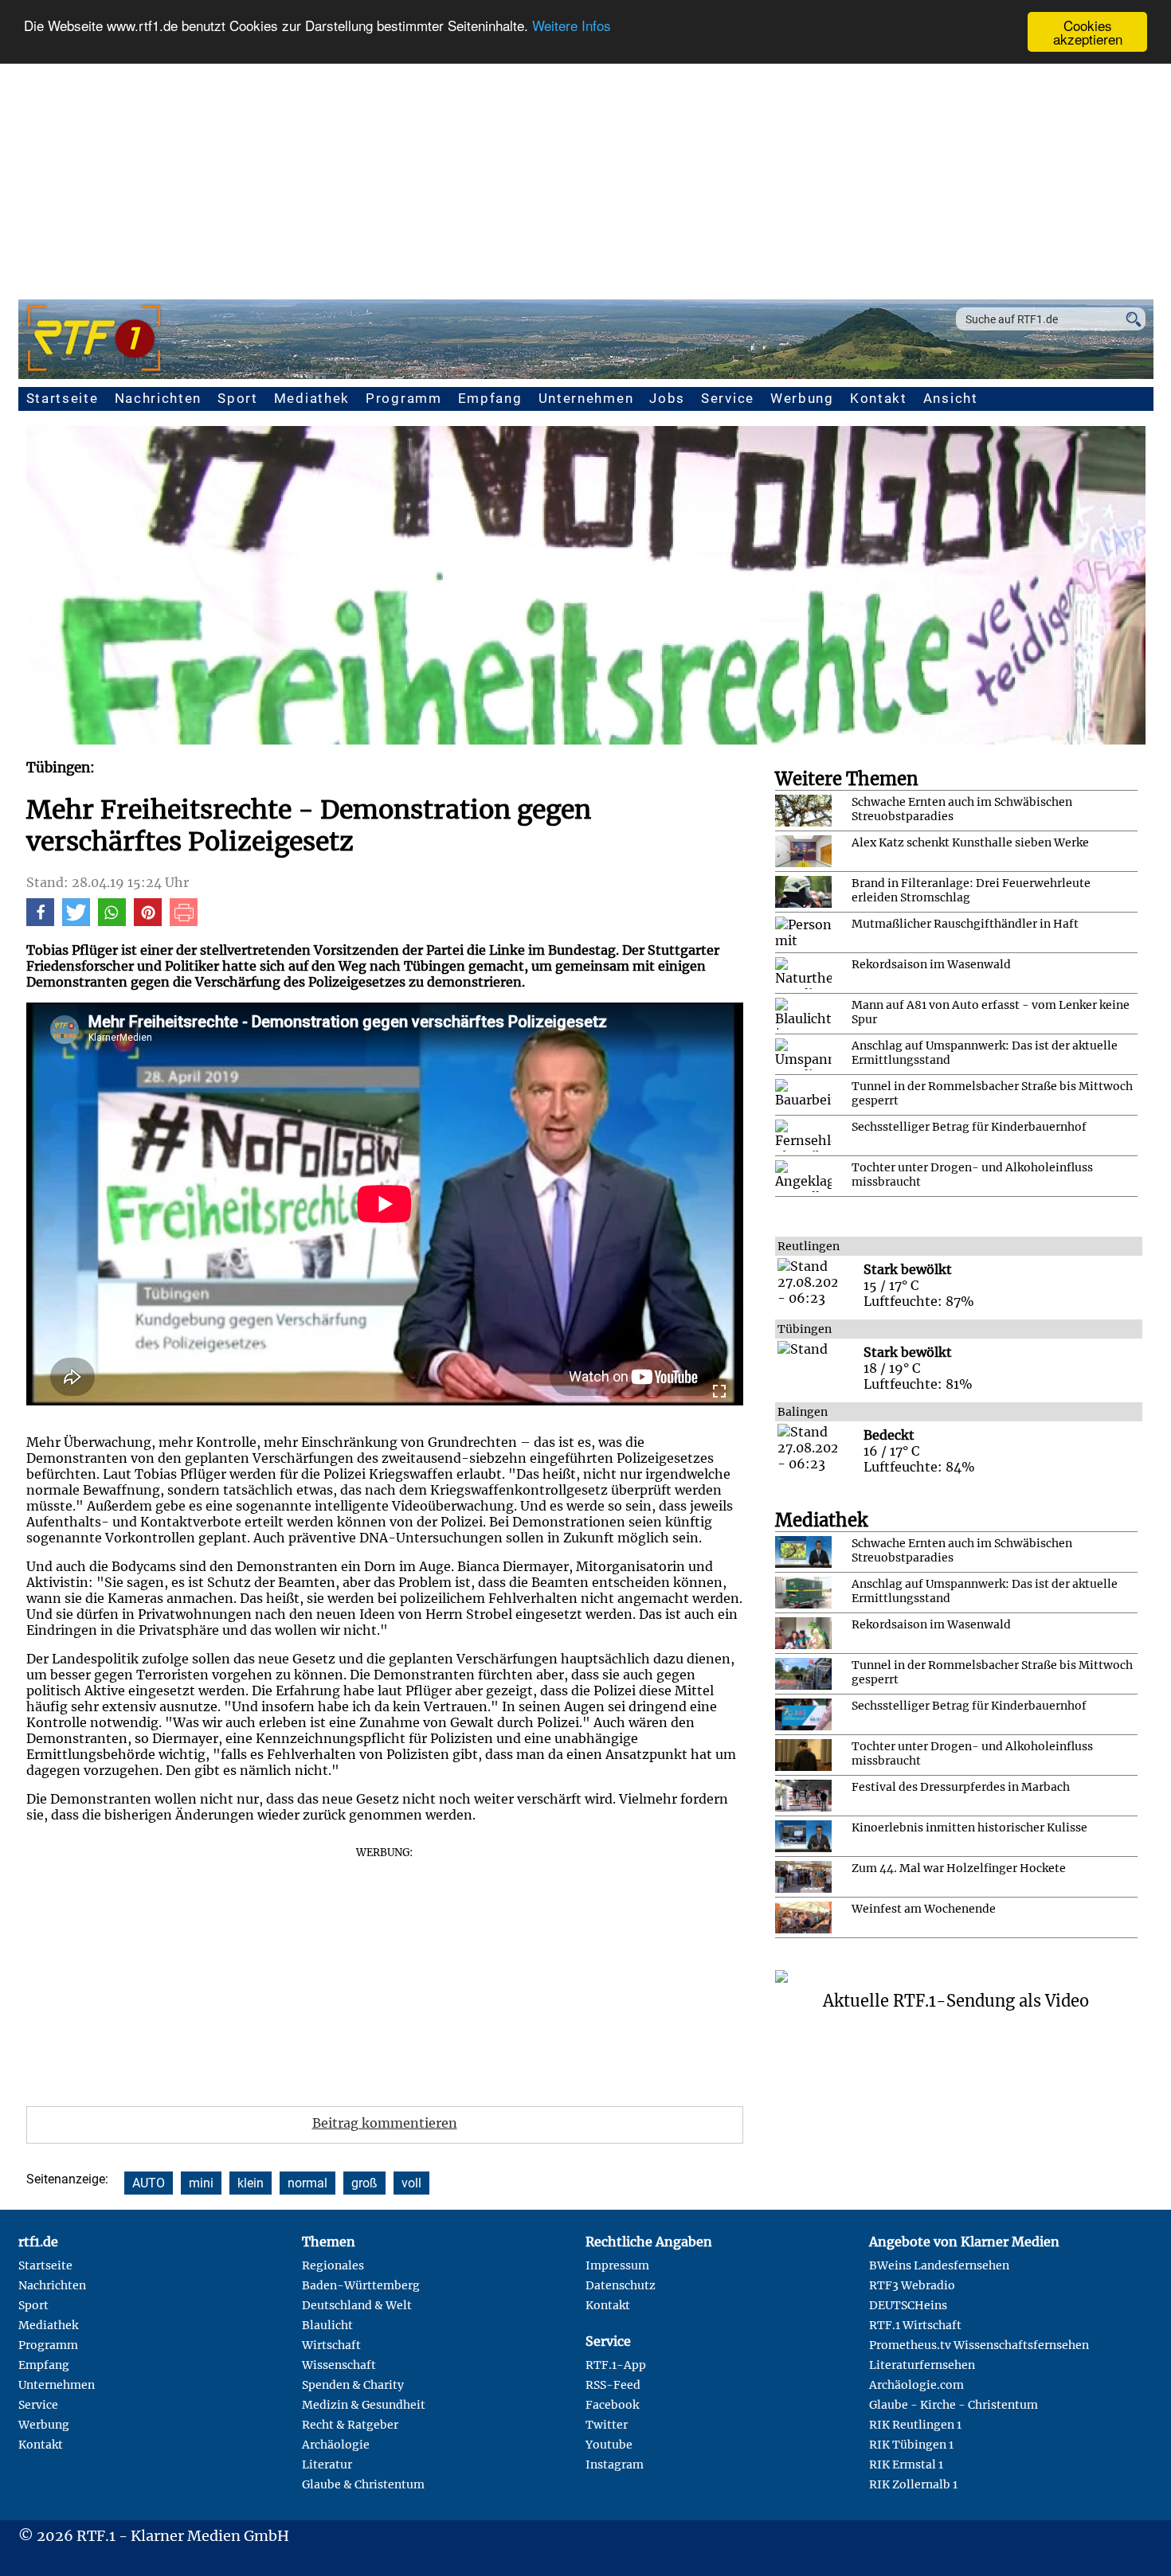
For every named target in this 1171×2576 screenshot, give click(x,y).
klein (251, 2183)
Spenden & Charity (353, 2385)
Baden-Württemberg (361, 2285)
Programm (404, 398)
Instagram (615, 2465)
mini (201, 2183)
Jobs (667, 398)
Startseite (63, 398)
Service (728, 398)
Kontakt (879, 398)
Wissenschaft (339, 2365)
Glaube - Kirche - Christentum (954, 2405)
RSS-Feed (613, 2385)
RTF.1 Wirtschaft (915, 2325)
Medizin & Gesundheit (364, 2405)
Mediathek (312, 398)
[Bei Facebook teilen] (40, 921)
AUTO (149, 2183)
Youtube (609, 2445)
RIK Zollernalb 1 (913, 2484)
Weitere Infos (572, 26)
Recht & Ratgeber (350, 2425)
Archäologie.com (916, 2385)
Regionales (333, 2265)
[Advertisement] (585, 172)
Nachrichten (159, 398)
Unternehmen (586, 398)
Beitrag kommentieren (385, 2123)
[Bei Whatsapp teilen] (112, 921)
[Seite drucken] (184, 921)
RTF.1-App (616, 2365)
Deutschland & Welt (357, 2305)
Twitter (607, 2425)
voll (411, 2183)
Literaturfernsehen (922, 2365)
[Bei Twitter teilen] (76, 921)
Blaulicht (327, 2325)
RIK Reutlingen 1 (915, 2425)
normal (307, 2183)
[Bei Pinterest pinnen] (148, 921)
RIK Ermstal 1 (906, 2465)
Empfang (490, 398)
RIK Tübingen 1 (911, 2445)
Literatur (327, 2465)
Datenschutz (621, 2285)
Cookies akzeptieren (1088, 32)
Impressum (617, 2265)
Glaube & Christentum (363, 2484)
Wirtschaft (331, 2345)
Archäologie (336, 2445)
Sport (238, 398)
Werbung (802, 398)
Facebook (612, 2405)
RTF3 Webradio (912, 2285)
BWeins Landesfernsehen (939, 2265)
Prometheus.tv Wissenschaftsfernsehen (979, 2345)
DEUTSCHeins (908, 2305)
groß (364, 2183)
